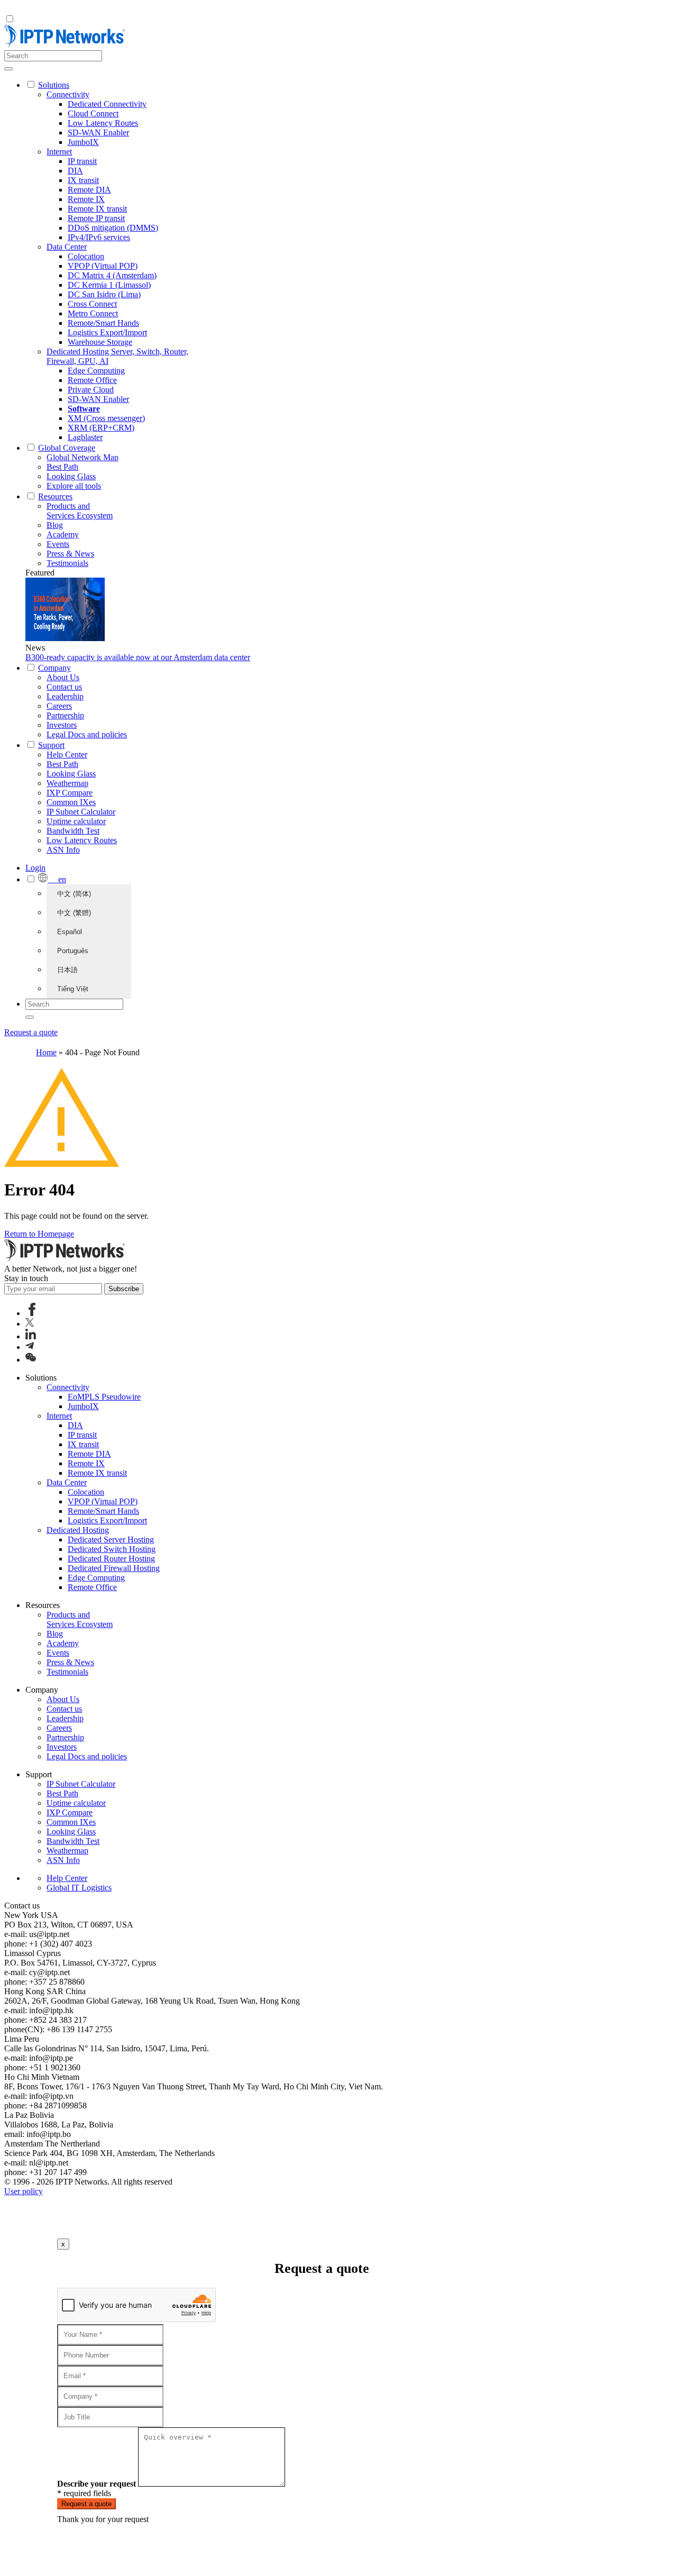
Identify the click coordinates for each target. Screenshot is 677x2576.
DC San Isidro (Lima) (104, 294)
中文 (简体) (74, 894)
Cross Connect (92, 304)
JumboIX (83, 142)
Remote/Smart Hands (103, 323)
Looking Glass (71, 476)
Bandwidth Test (73, 831)
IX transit (83, 180)
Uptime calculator (76, 821)
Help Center (67, 755)
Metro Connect (93, 313)
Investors (62, 725)
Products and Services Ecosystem (80, 511)
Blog (55, 525)
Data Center (67, 247)
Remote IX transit (97, 209)
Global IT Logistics (79, 1888)
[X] (30, 1324)
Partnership (65, 715)
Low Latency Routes (103, 123)
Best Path (62, 467)
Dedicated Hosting (78, 1530)
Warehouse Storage (100, 342)
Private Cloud (91, 390)
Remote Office (92, 380)
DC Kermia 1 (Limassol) (109, 285)
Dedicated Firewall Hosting (114, 1568)
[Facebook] (32, 1313)
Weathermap (67, 783)
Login (35, 868)
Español (70, 932)
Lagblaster (85, 437)
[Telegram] (30, 1347)
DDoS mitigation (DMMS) (113, 228)
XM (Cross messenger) (106, 418)
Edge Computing (96, 371)
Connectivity (68, 94)
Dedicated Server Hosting (111, 1540)
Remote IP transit (96, 218)
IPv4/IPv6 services (99, 237)
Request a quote (31, 1032)
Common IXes (71, 802)
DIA (75, 171)
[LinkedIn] (31, 1336)
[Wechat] (31, 1360)
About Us (63, 677)
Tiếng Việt (73, 989)
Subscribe (124, 1289)
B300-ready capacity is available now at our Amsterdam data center (138, 657)
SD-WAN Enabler (98, 133)
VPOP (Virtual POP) (103, 266)
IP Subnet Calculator (81, 812)
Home (46, 1052)
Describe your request (97, 2484)
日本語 (67, 970)
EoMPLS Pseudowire (104, 1397)
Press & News (70, 554)
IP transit (82, 161)
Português (73, 951)
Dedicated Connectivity (107, 104)
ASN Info (63, 850)
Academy (63, 535)
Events (58, 544)
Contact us (64, 687)
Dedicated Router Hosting (111, 1559)
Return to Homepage (39, 1234)
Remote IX (86, 199)
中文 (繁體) (74, 913)
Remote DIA (89, 190)
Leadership (65, 696)
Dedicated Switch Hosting (112, 1549)
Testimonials (67, 563)
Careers (59, 706)
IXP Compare (70, 793)
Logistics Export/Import (107, 332)
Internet (59, 152)
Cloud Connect (93, 113)
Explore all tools (74, 486)
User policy (24, 2191)
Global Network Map (83, 457)
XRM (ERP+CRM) (101, 428)
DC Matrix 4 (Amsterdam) (112, 275)
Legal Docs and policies (87, 734)
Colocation (86, 256)
